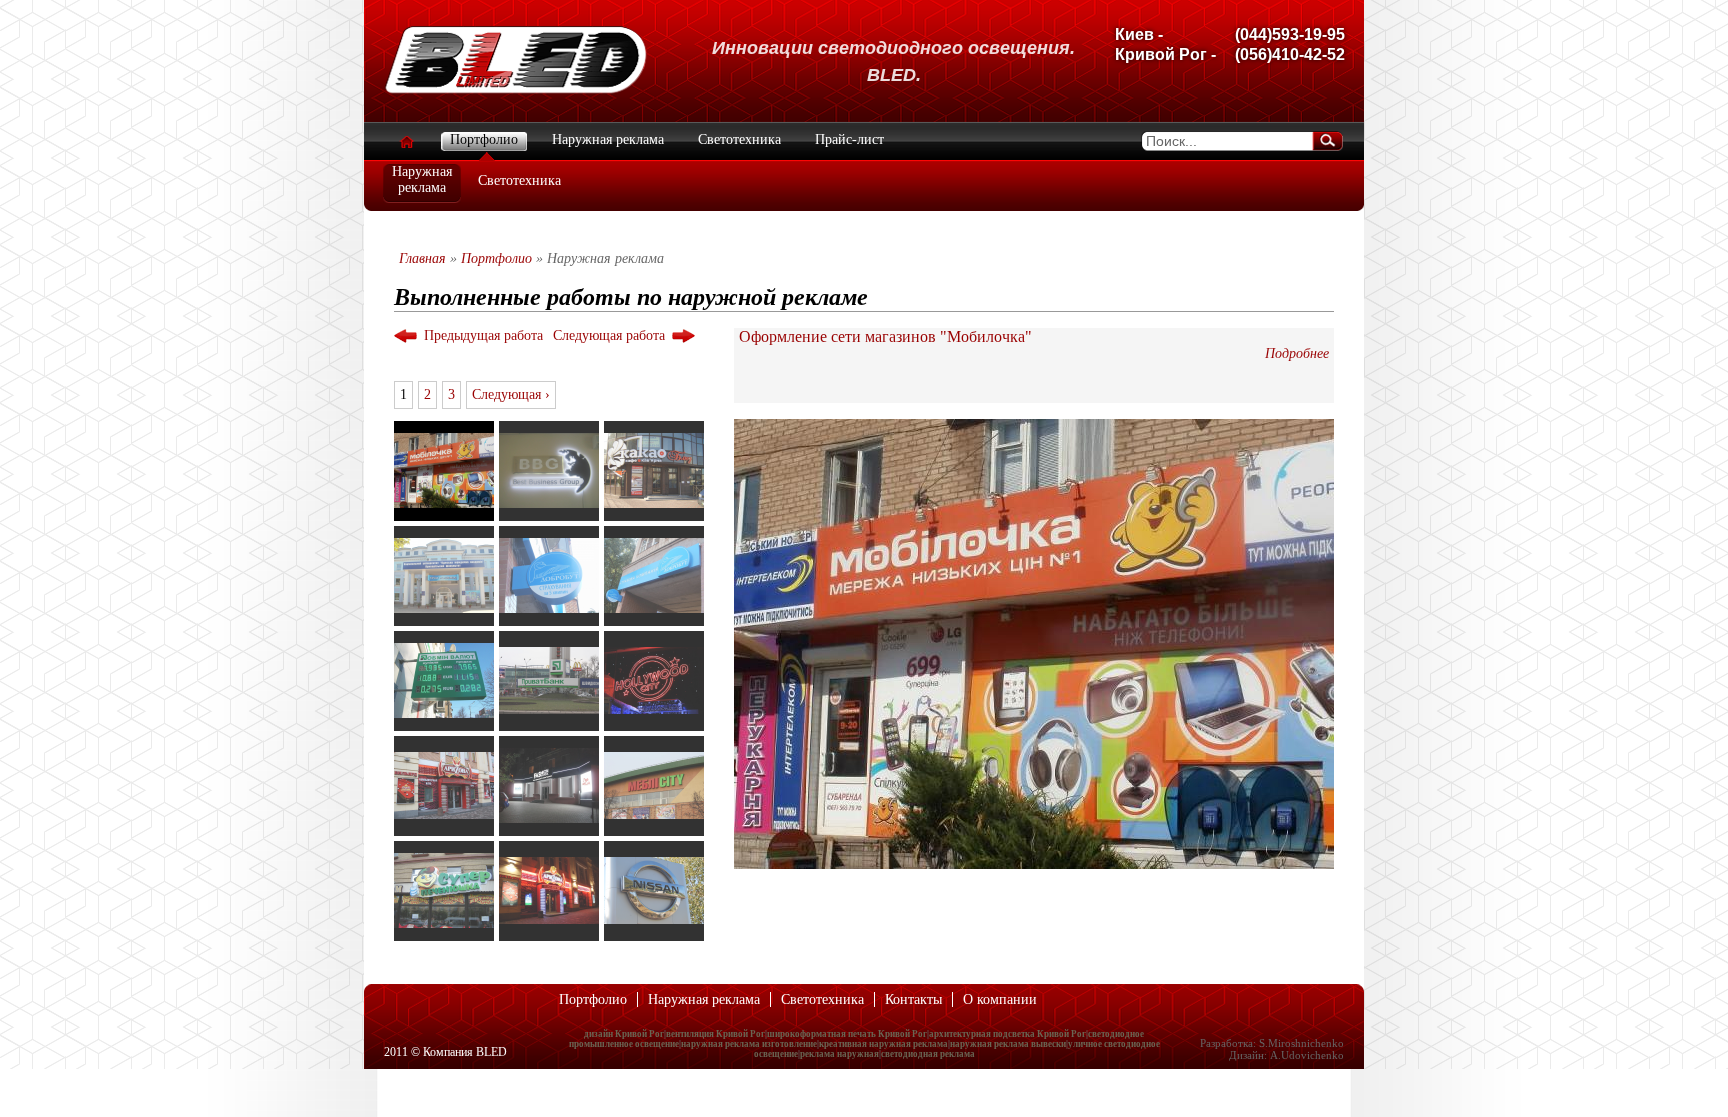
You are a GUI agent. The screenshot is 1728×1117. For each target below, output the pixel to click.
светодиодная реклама (928, 1054)
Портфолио (484, 139)
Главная (422, 258)
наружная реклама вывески (1008, 1044)
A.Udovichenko (1307, 1055)
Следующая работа (609, 335)
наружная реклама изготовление (749, 1044)
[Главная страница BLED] (515, 89)
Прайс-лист (849, 139)
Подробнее (1297, 353)
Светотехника (519, 180)
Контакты (913, 999)
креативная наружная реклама (883, 1044)
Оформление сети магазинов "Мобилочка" (885, 336)
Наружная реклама (608, 139)
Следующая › (511, 394)
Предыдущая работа (483, 335)
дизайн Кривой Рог (624, 1034)
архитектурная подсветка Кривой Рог (1007, 1034)
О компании (1000, 999)
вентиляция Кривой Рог (715, 1034)
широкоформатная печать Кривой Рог (847, 1034)
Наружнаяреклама (422, 179)
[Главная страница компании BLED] (406, 141)
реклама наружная (839, 1054)
